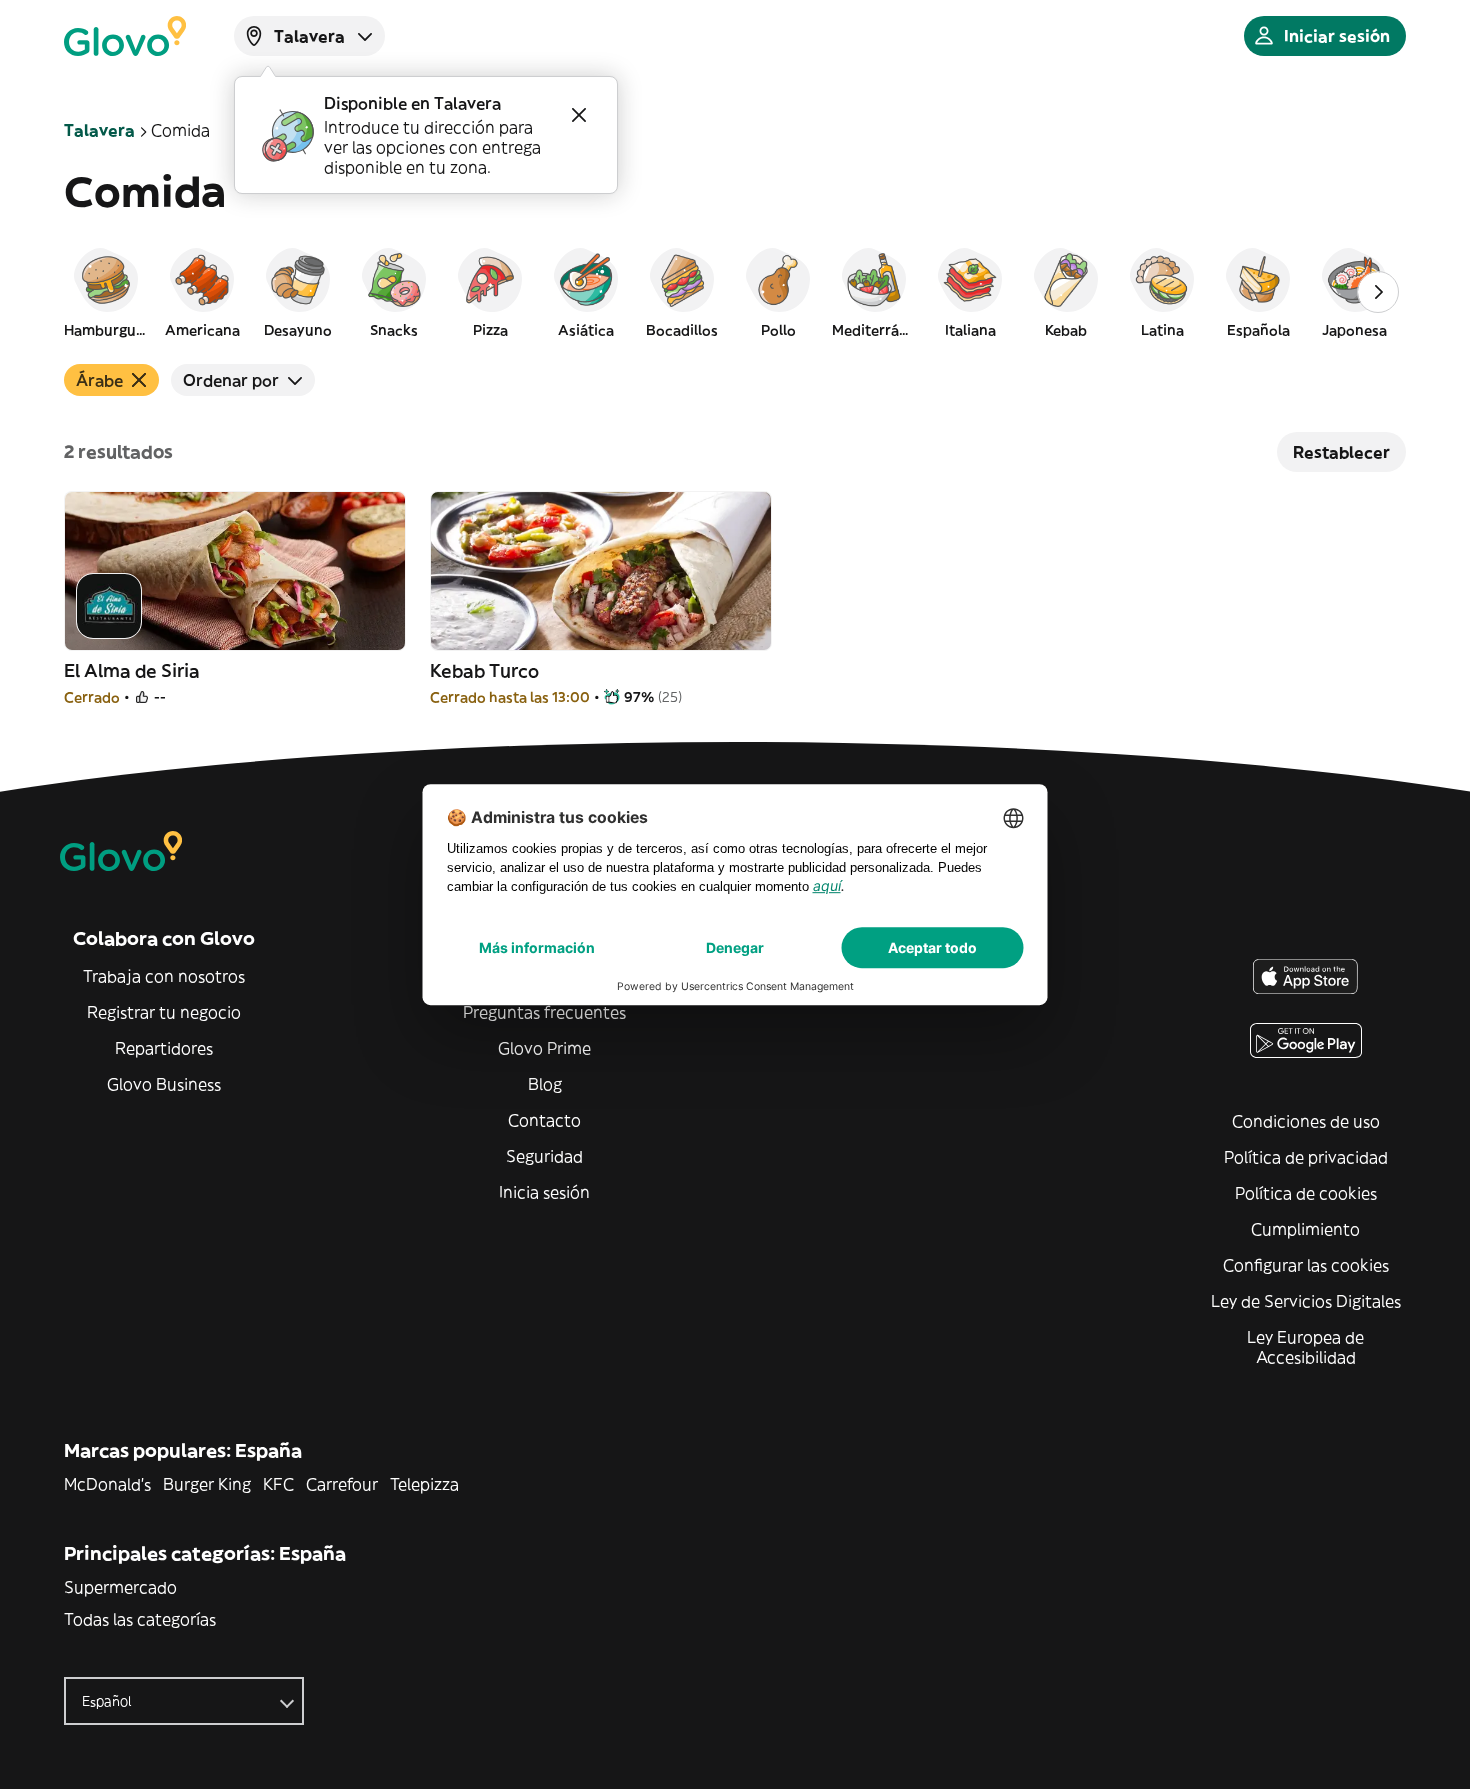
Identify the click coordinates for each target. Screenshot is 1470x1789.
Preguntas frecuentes (544, 1012)
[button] (106, 292)
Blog (545, 1084)
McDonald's (107, 1484)
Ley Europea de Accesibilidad (1305, 1347)
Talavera (99, 130)
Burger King (207, 1484)
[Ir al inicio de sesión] (125, 36)
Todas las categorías (140, 1619)
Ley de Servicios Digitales (1306, 1301)
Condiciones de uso (1306, 1121)
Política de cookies (1306, 1193)
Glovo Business (164, 1084)
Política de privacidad (1306, 1157)
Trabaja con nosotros (164, 976)
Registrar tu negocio (164, 1012)
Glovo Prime (544, 1048)
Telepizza (424, 1484)
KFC (278, 1484)
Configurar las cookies (1306, 1265)
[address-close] (579, 115)
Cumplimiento (1305, 1229)
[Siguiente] (1378, 292)
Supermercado (120, 1587)
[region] (735, 292)
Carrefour (342, 1484)
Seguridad (544, 1156)
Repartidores (164, 1048)
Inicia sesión (544, 1192)
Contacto (544, 1120)
